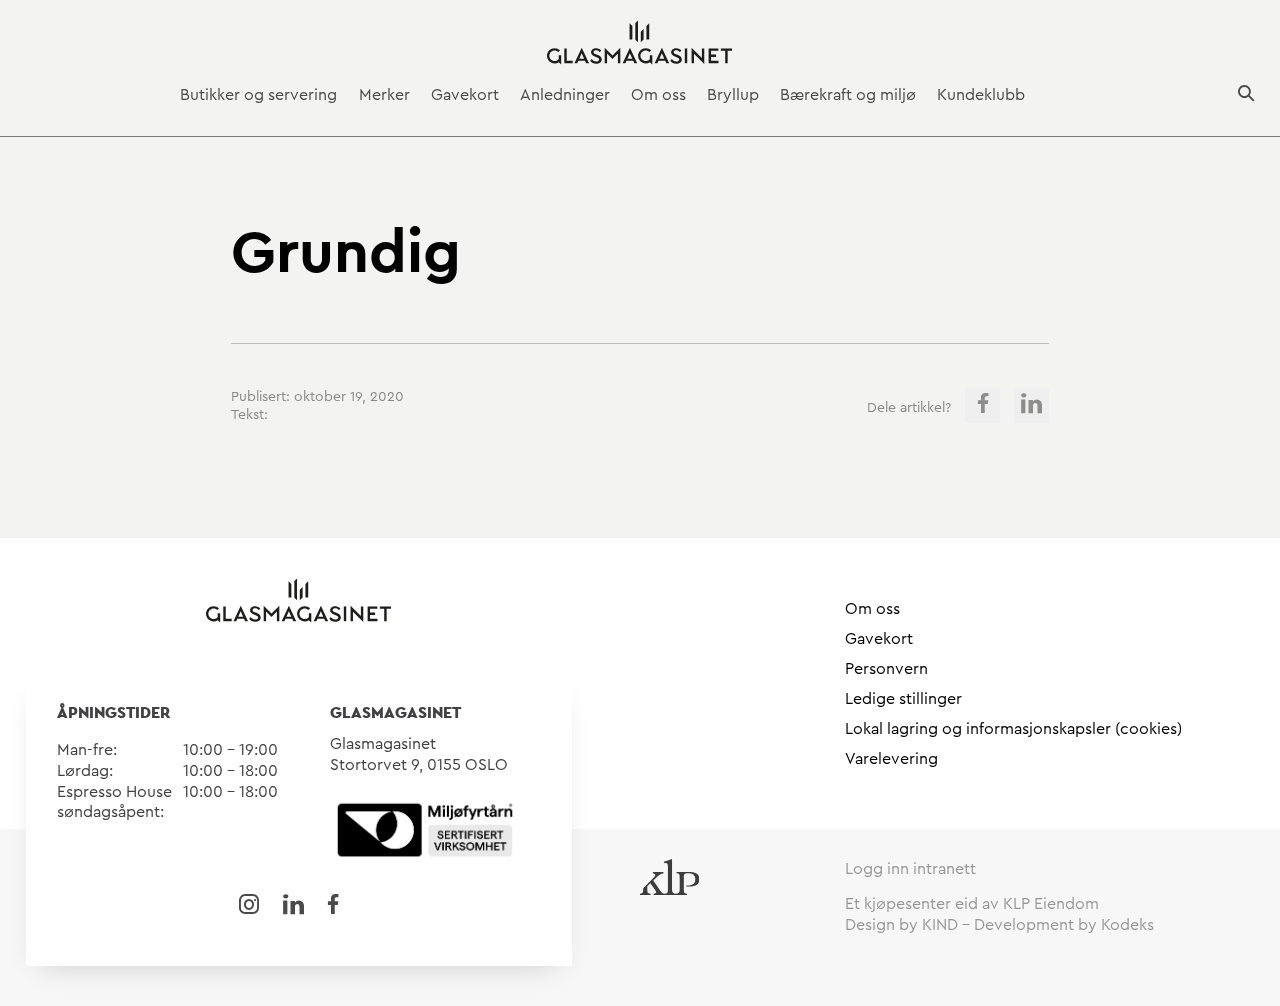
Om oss (658, 95)
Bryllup (733, 95)
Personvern (886, 669)
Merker (384, 95)
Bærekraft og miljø (848, 95)
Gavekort (465, 95)
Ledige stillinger (903, 699)
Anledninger (565, 95)
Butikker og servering (258, 95)
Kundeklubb (981, 95)
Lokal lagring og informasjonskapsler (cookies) (1013, 729)
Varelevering (891, 759)
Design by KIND (901, 925)
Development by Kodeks (1064, 925)
